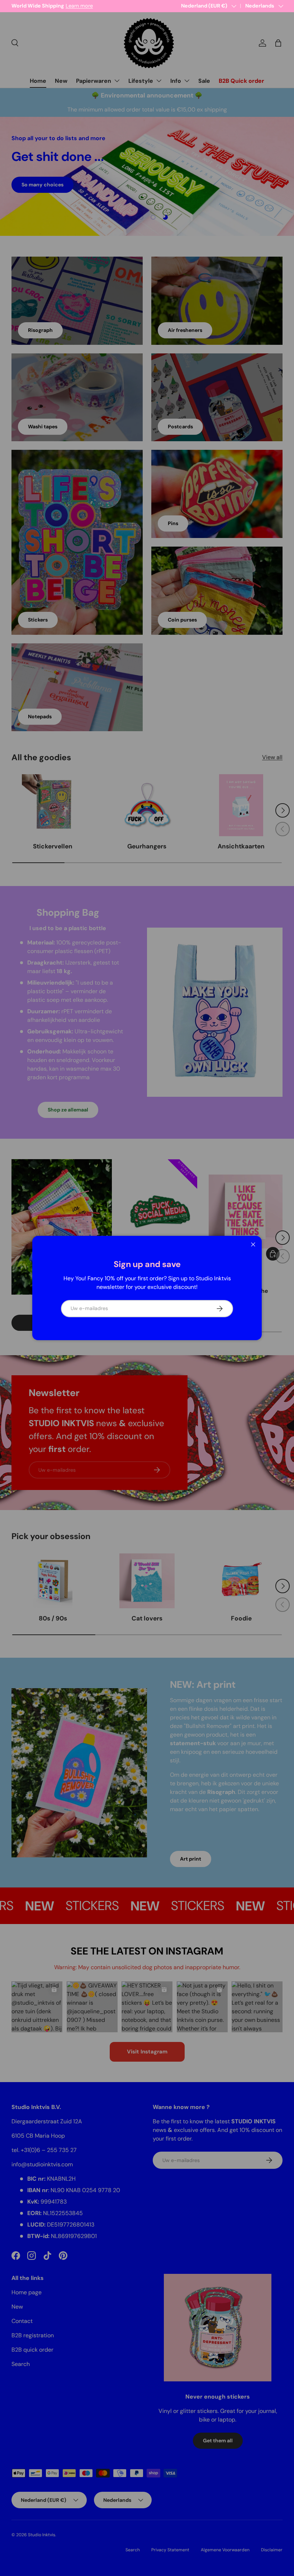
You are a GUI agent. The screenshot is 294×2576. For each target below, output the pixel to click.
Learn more (86, 6)
